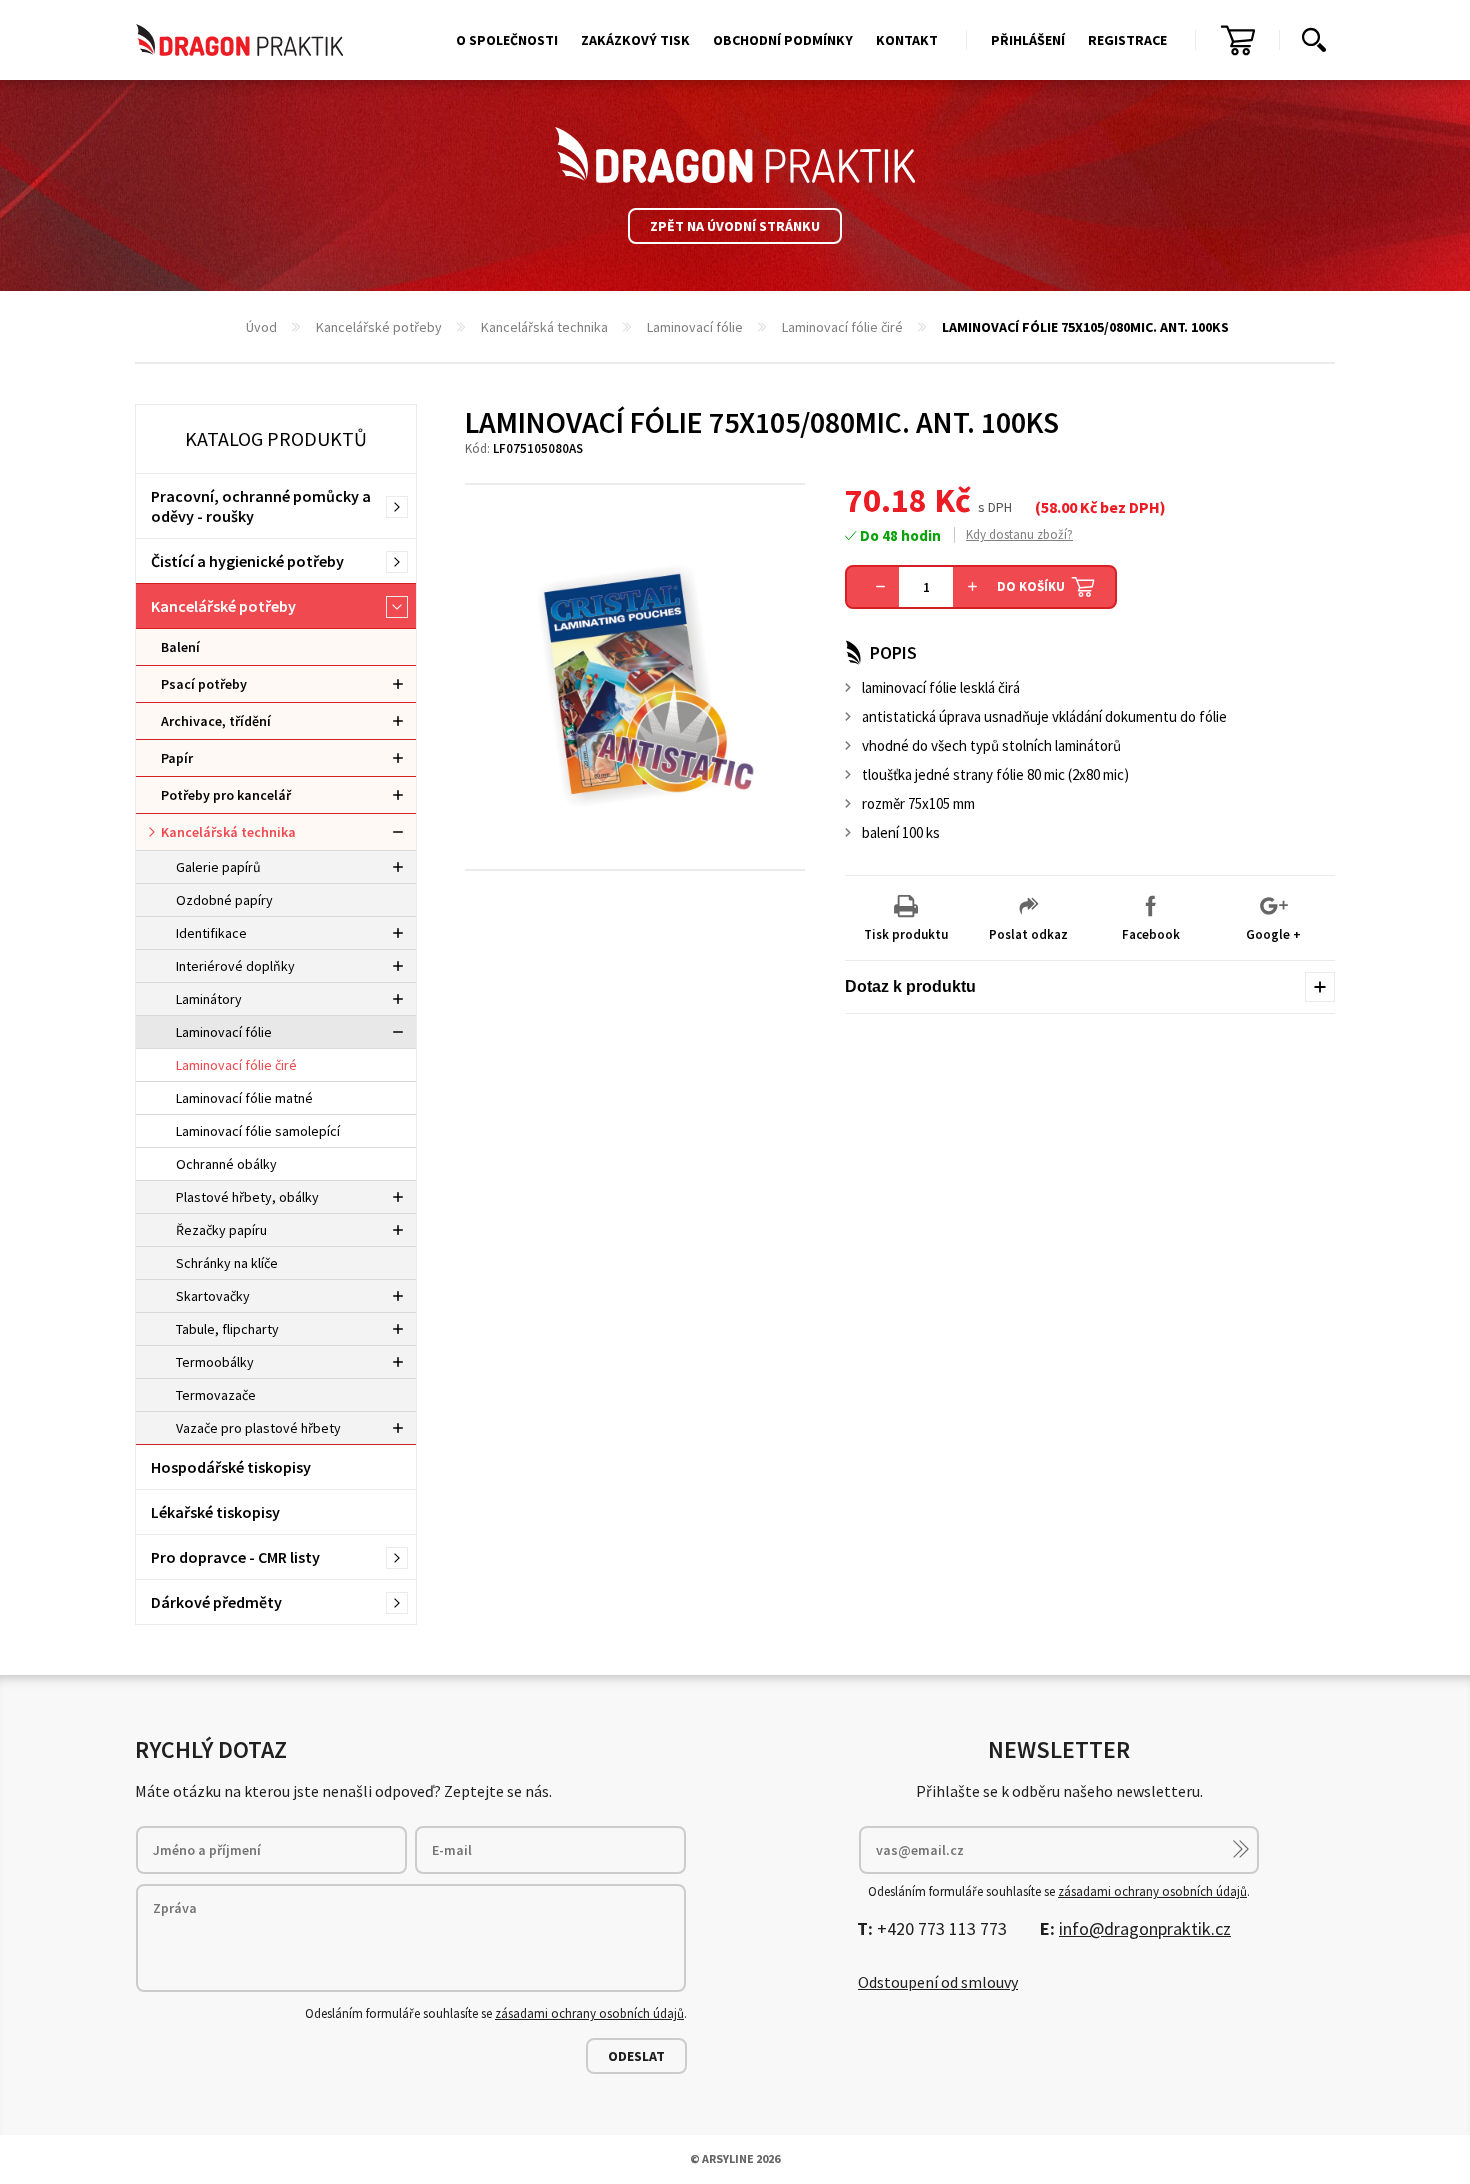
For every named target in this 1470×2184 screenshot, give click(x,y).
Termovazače (216, 1395)
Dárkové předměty (216, 1602)
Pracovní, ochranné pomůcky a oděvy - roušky (261, 506)
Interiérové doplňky (235, 966)
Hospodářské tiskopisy (231, 1467)
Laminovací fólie (695, 327)
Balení (180, 647)
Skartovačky (213, 1296)
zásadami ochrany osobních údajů (589, 2013)
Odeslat (636, 2056)
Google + (1273, 934)
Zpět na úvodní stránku (735, 226)
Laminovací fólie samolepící (258, 1131)
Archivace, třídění (216, 721)
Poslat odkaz (1028, 934)
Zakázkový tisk (635, 40)
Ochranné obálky (226, 1164)
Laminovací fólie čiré (842, 327)
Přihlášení (1028, 40)
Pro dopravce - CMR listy (235, 1557)
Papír (177, 758)
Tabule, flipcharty (227, 1329)
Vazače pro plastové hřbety (258, 1428)
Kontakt (907, 40)
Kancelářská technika (544, 327)
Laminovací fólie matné (244, 1098)
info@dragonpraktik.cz (1145, 1928)
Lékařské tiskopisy (215, 1512)
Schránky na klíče (227, 1263)
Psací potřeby (204, 684)
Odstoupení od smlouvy (938, 1982)
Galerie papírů (218, 867)
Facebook (1151, 934)
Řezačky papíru (221, 1230)
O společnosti (507, 40)
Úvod (261, 327)
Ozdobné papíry (224, 900)
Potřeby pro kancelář (226, 795)
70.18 (886, 500)
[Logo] (735, 155)
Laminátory (209, 999)
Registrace (1127, 40)
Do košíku (1031, 586)
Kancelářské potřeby (379, 327)
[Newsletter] (1241, 1849)
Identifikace (211, 933)
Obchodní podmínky (783, 40)
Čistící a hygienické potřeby (247, 561)
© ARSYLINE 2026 (735, 2158)
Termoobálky (215, 1362)
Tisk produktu (906, 934)
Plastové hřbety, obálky (247, 1197)
